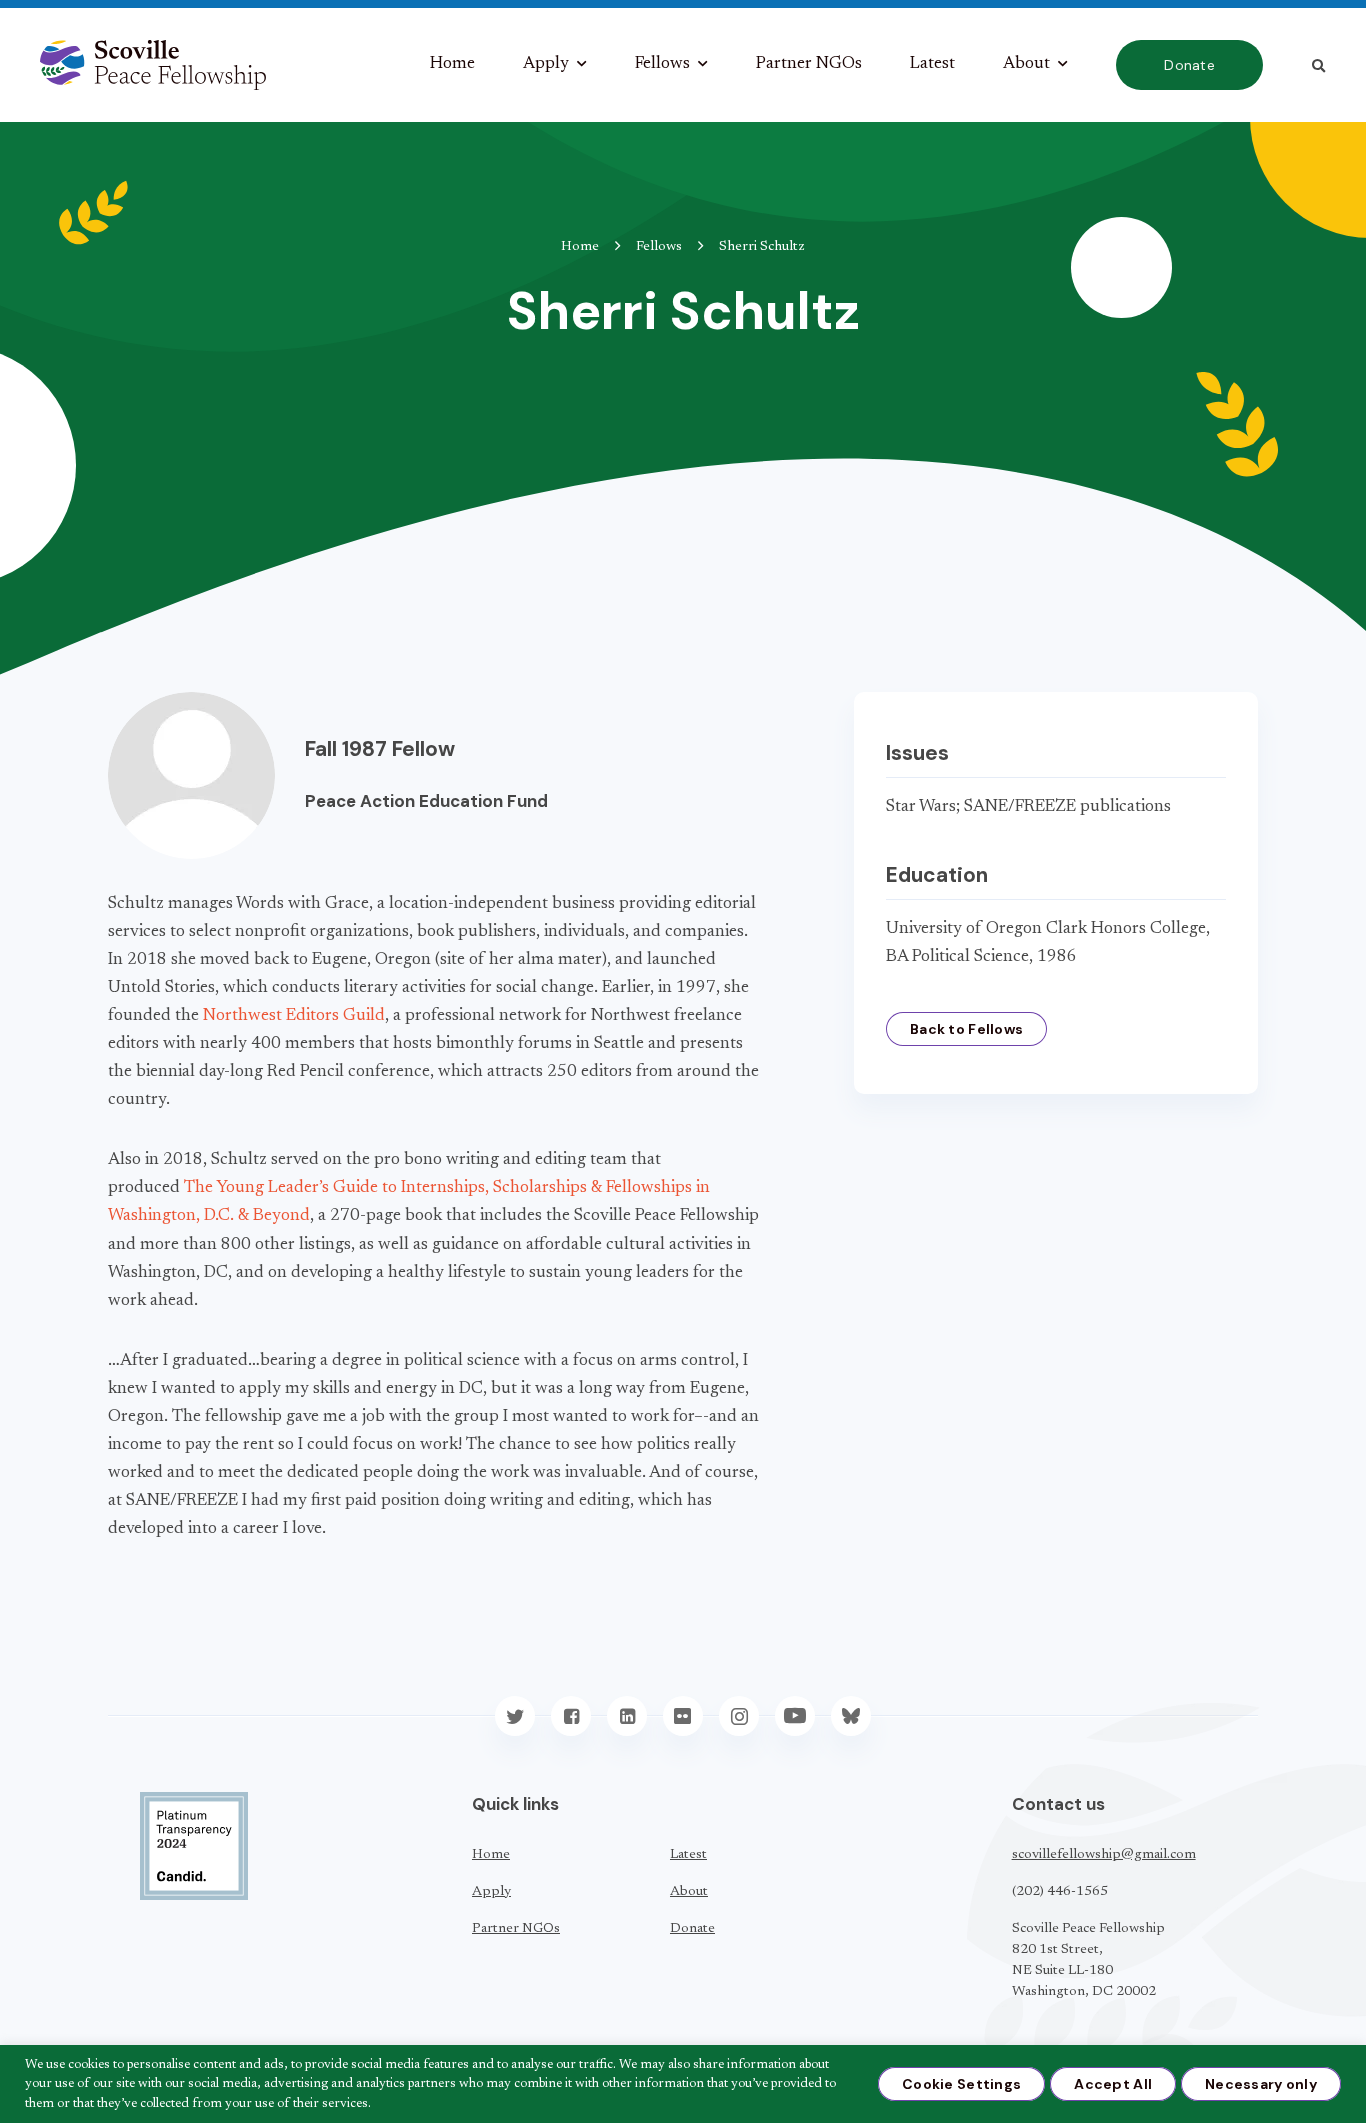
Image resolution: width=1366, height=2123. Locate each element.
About (1026, 64)
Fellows (662, 64)
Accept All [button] (1113, 2084)
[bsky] (851, 1716)
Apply (546, 64)
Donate (1189, 65)
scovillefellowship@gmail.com (1104, 1855)
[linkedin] (627, 1716)
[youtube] (795, 1716)
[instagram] (739, 1716)
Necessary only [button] (1261, 2084)
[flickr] (683, 1716)
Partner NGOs (809, 64)
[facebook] (571, 1716)
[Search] (1318, 65)
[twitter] (515, 1716)
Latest (932, 64)
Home (452, 64)
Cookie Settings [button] (961, 2084)
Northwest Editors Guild (294, 1016)
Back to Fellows (966, 1029)
